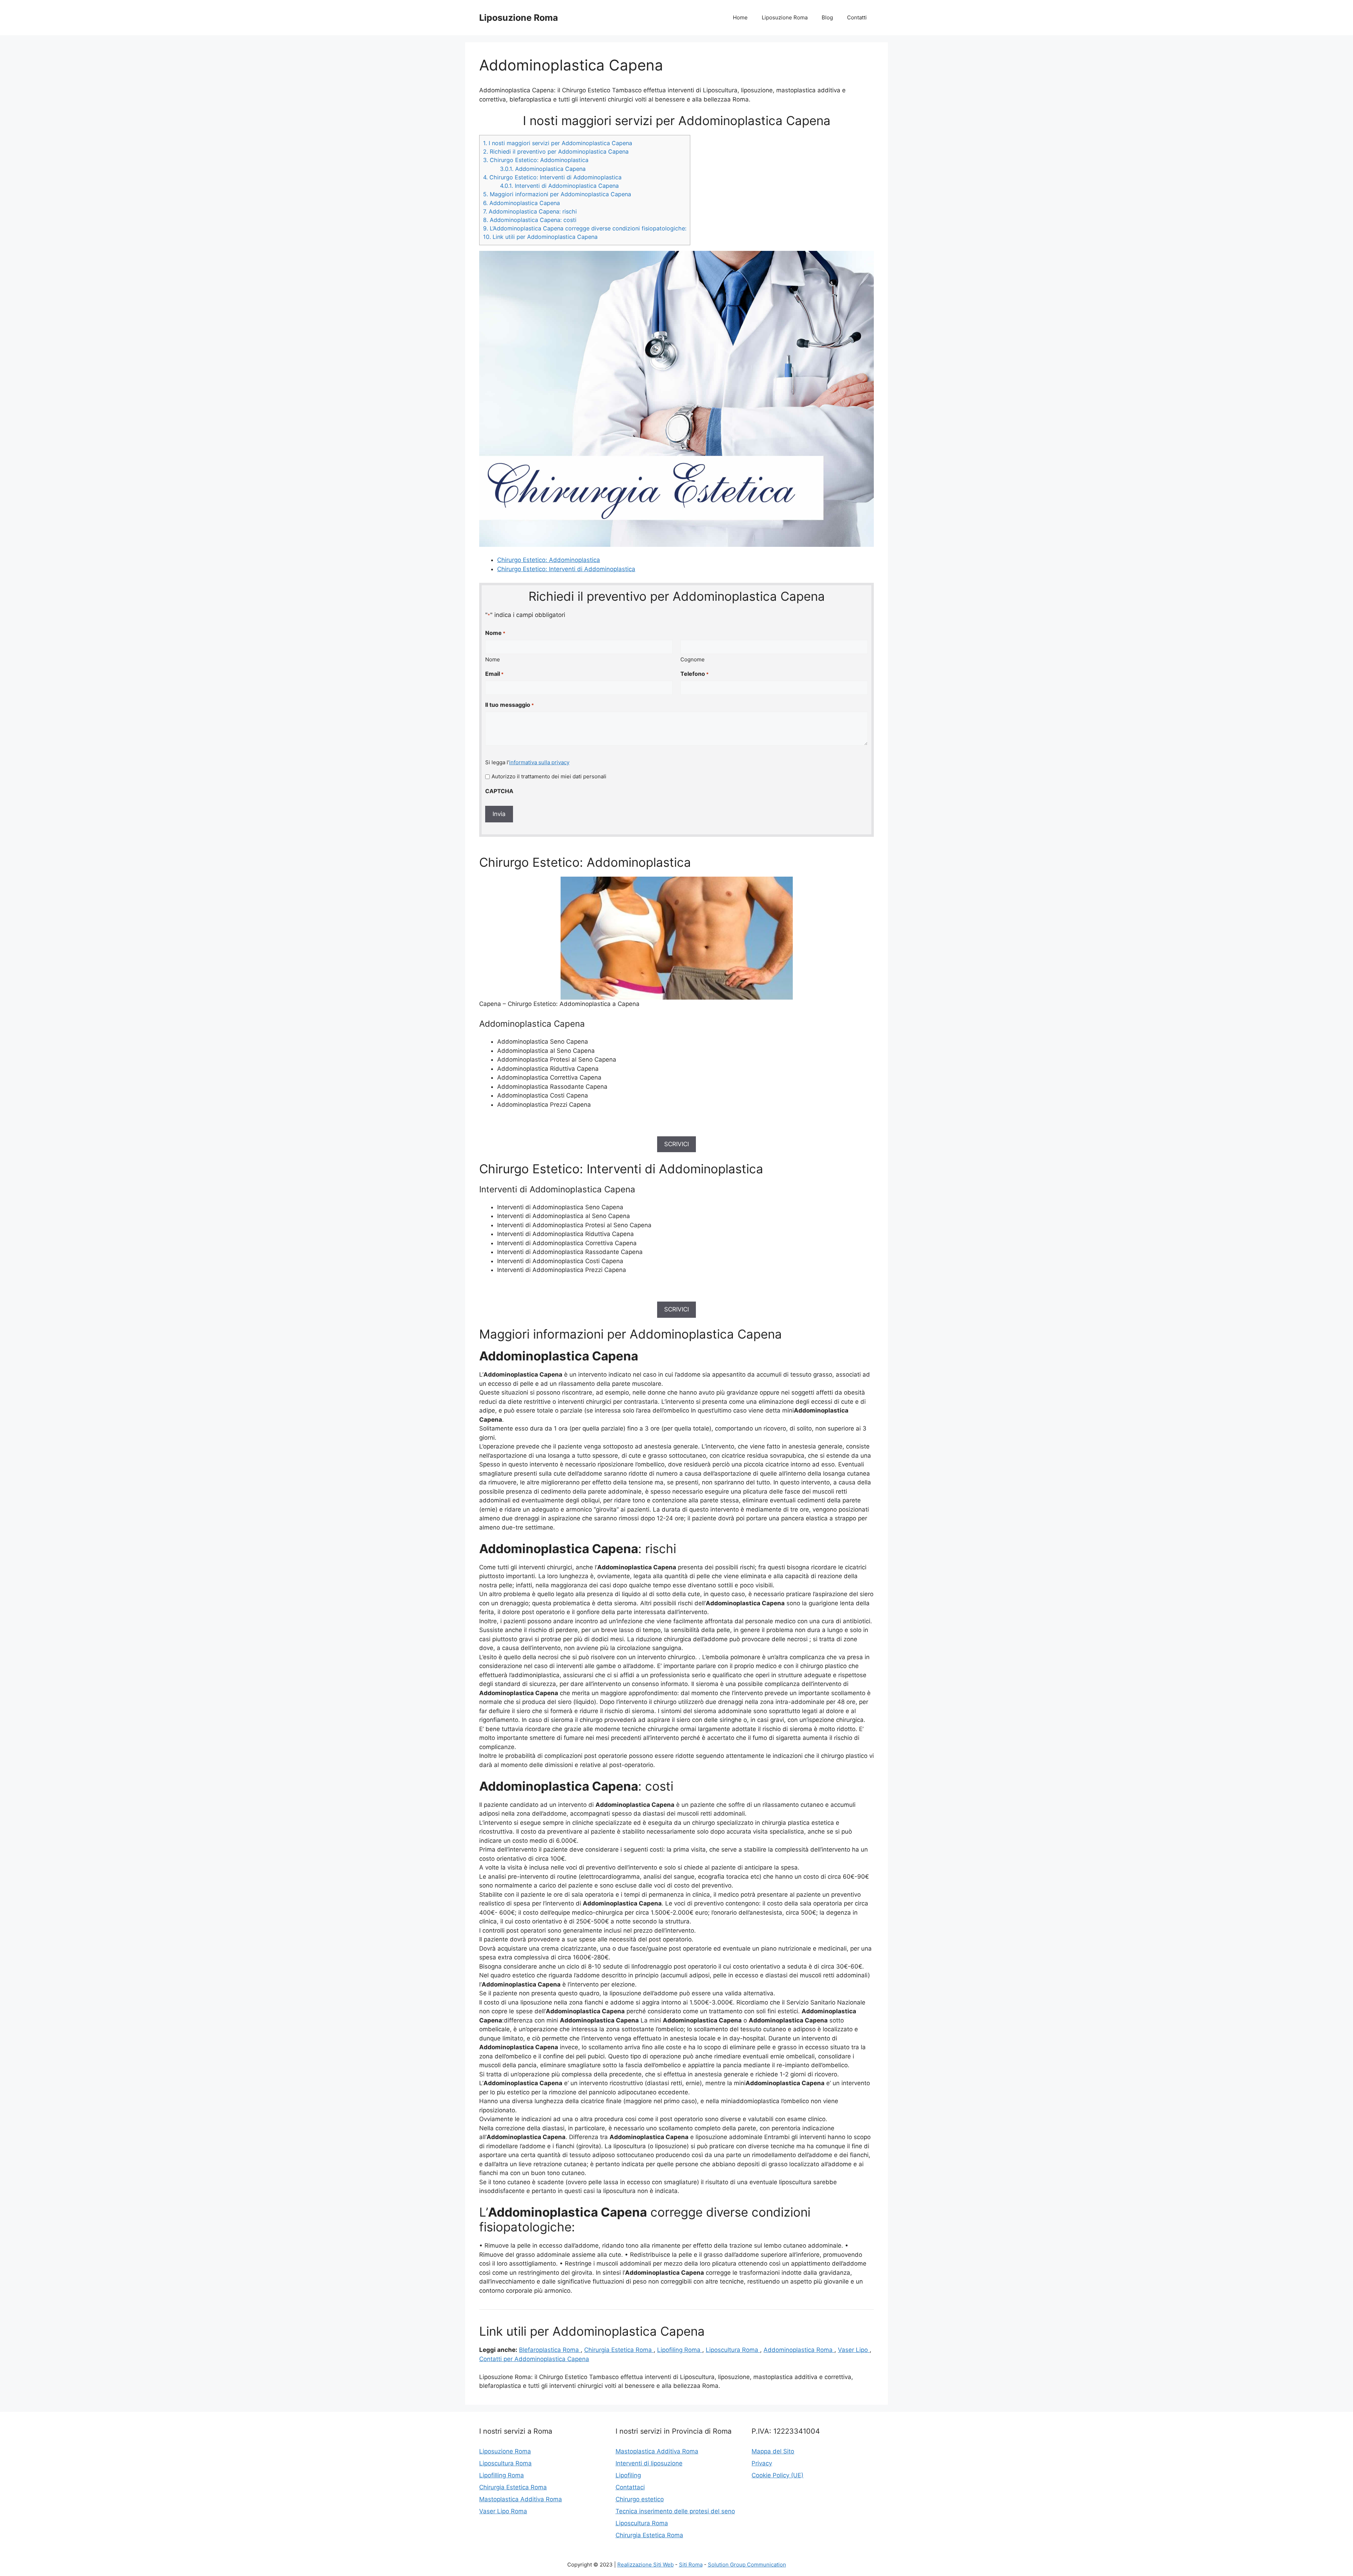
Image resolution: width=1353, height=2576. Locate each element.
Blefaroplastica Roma (550, 2350)
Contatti (857, 17)
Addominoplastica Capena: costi (530, 220)
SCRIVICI (676, 1144)
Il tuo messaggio (509, 705)
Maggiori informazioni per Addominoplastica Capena (557, 194)
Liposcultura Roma (733, 2350)
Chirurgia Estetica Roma (619, 2350)
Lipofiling (628, 2475)
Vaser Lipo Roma (503, 2511)
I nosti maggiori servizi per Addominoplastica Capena (558, 143)
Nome (493, 659)
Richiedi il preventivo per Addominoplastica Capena (556, 152)
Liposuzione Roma (519, 18)
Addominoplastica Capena (543, 169)
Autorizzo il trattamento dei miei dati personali (549, 776)
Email (494, 674)
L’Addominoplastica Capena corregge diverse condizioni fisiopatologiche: (585, 228)
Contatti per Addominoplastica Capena (534, 2359)
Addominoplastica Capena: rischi (530, 211)
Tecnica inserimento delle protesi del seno (675, 2511)
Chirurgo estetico (640, 2499)
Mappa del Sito (773, 2451)
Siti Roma (691, 2565)
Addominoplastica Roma (799, 2350)
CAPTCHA (499, 791)
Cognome (693, 659)
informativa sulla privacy (539, 762)
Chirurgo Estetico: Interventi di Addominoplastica (552, 177)
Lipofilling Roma (502, 2475)
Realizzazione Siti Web (645, 2565)
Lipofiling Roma (680, 2350)
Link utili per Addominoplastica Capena (540, 237)
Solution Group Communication (747, 2565)
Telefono (694, 674)
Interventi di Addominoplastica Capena (559, 186)
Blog (827, 17)
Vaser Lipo (854, 2350)
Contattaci (630, 2487)
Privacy (762, 2463)
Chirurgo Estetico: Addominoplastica (536, 160)
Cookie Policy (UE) (777, 2475)
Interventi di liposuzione (649, 2463)
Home (740, 17)
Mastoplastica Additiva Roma (521, 2499)
